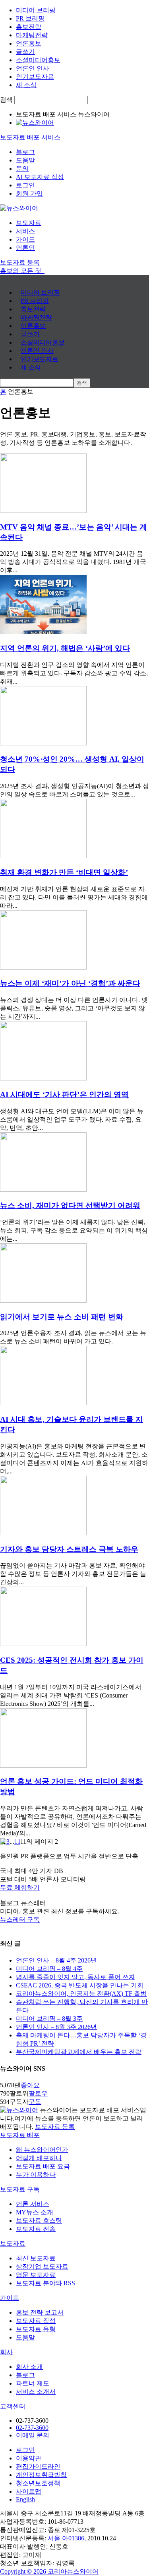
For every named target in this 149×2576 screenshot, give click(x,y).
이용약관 (29, 2458)
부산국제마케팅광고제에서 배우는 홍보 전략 (79, 2052)
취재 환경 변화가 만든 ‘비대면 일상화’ (64, 872)
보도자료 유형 (36, 2329)
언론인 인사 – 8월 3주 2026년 (56, 2027)
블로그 (25, 152)
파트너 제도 (33, 2383)
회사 (6, 2352)
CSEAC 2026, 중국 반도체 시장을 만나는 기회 (80, 1985)
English (25, 2499)
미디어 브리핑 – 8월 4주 (49, 1969)
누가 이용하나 (36, 2175)
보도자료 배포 (20, 2135)
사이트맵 (29, 2491)
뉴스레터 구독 (20, 1920)
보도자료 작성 (36, 2321)
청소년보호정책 (38, 2483)
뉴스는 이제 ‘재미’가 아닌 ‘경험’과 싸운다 (70, 983)
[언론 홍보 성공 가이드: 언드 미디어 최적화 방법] (43, 1765)
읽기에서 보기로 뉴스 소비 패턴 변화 (62, 1317)
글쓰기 (25, 52)
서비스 (25, 231)
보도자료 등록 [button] (20, 262)
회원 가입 (29, 193)
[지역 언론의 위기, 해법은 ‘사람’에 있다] (43, 632)
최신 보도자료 (36, 2258)
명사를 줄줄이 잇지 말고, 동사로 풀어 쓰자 (75, 1977)
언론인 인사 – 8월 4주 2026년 (56, 1960)
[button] (74, 1888)
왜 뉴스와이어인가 (42, 2150)
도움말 (25, 160)
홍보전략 (29, 27)
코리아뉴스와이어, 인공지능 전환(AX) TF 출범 (81, 1994)
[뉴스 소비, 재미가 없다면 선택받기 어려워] (43, 1190)
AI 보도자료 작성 (40, 177)
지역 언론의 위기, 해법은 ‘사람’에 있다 (65, 648)
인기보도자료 (35, 77)
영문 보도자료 (36, 2275)
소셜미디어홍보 (38, 60)
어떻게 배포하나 (39, 2158)
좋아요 (30, 2085)
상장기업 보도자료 (42, 2266)
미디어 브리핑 (36, 10)
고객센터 (13, 2406)
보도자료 (29, 223)
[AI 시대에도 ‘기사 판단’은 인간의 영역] (43, 1078)
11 (17, 1841)
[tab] (74, 2135)
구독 (35, 2102)
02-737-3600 (32, 2428)
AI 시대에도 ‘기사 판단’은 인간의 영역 (64, 1095)
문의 (22, 169)
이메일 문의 (36, 2435)
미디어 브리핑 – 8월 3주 (49, 2019)
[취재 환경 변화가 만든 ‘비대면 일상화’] (43, 856)
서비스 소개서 (36, 2392)
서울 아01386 (66, 2538)
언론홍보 (29, 43)
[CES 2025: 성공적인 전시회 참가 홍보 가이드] (43, 1644)
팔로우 (38, 2093)
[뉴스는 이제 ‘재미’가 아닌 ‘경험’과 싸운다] (43, 967)
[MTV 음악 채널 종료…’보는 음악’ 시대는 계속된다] (43, 511)
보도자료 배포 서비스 (30, 137)
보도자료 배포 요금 (43, 2166)
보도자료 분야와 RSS (45, 2283)
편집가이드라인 (38, 2466)
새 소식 (26, 85)
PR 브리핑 (30, 18)
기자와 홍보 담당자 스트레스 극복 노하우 (69, 1549)
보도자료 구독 (20, 2189)
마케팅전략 (32, 35)
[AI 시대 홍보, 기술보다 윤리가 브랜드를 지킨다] (43, 1403)
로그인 (25, 185)
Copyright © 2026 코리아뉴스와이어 (49, 2571)
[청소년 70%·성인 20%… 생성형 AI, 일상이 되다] (43, 743)
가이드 (25, 239)
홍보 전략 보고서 (40, 2312)
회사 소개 (29, 2367)
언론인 (25, 248)
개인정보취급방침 (41, 2475)
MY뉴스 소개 (35, 2212)
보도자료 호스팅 (39, 2221)
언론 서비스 (33, 2204)
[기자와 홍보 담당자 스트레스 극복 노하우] (43, 1533)
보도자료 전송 (36, 2229)
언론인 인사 (33, 68)
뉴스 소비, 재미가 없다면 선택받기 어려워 (70, 1205)
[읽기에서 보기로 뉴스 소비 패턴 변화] (43, 1300)
